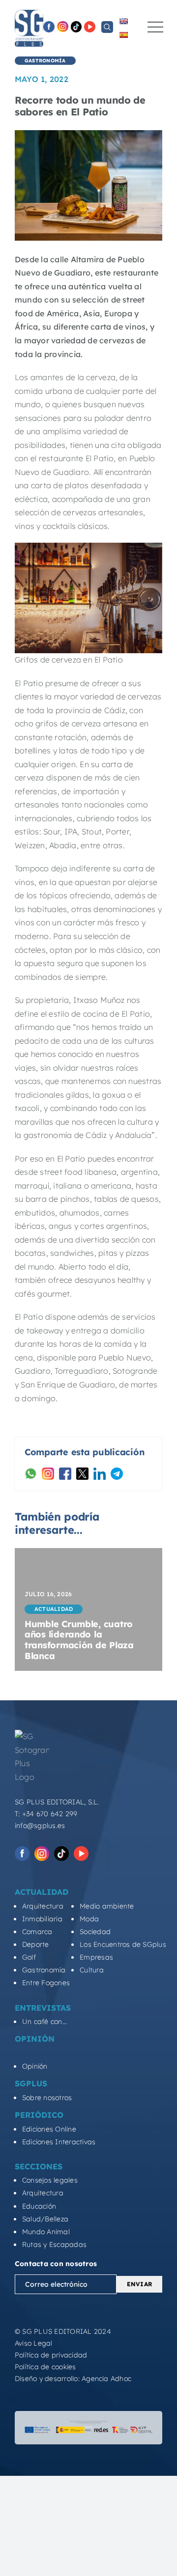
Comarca (37, 1932)
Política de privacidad (51, 2355)
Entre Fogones (46, 1983)
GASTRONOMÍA (45, 61)
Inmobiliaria (42, 1919)
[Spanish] (123, 35)
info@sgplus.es (40, 1826)
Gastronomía (44, 1970)
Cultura (92, 1970)
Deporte (36, 1944)
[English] (123, 21)
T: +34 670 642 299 (46, 1814)
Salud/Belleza (45, 2219)
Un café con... (44, 2022)
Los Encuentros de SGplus (123, 1944)
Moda (89, 1919)
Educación (39, 2206)
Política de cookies (45, 2367)
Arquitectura (43, 1906)
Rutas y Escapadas (54, 2244)
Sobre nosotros (47, 2098)
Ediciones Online (49, 2129)
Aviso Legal (34, 2343)
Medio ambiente (107, 1906)
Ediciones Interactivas (59, 2142)
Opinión (35, 2066)
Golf (29, 1957)
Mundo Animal (46, 2232)
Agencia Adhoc (106, 2379)
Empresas (96, 1957)
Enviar (139, 2284)
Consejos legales (50, 2180)
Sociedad (95, 1932)
